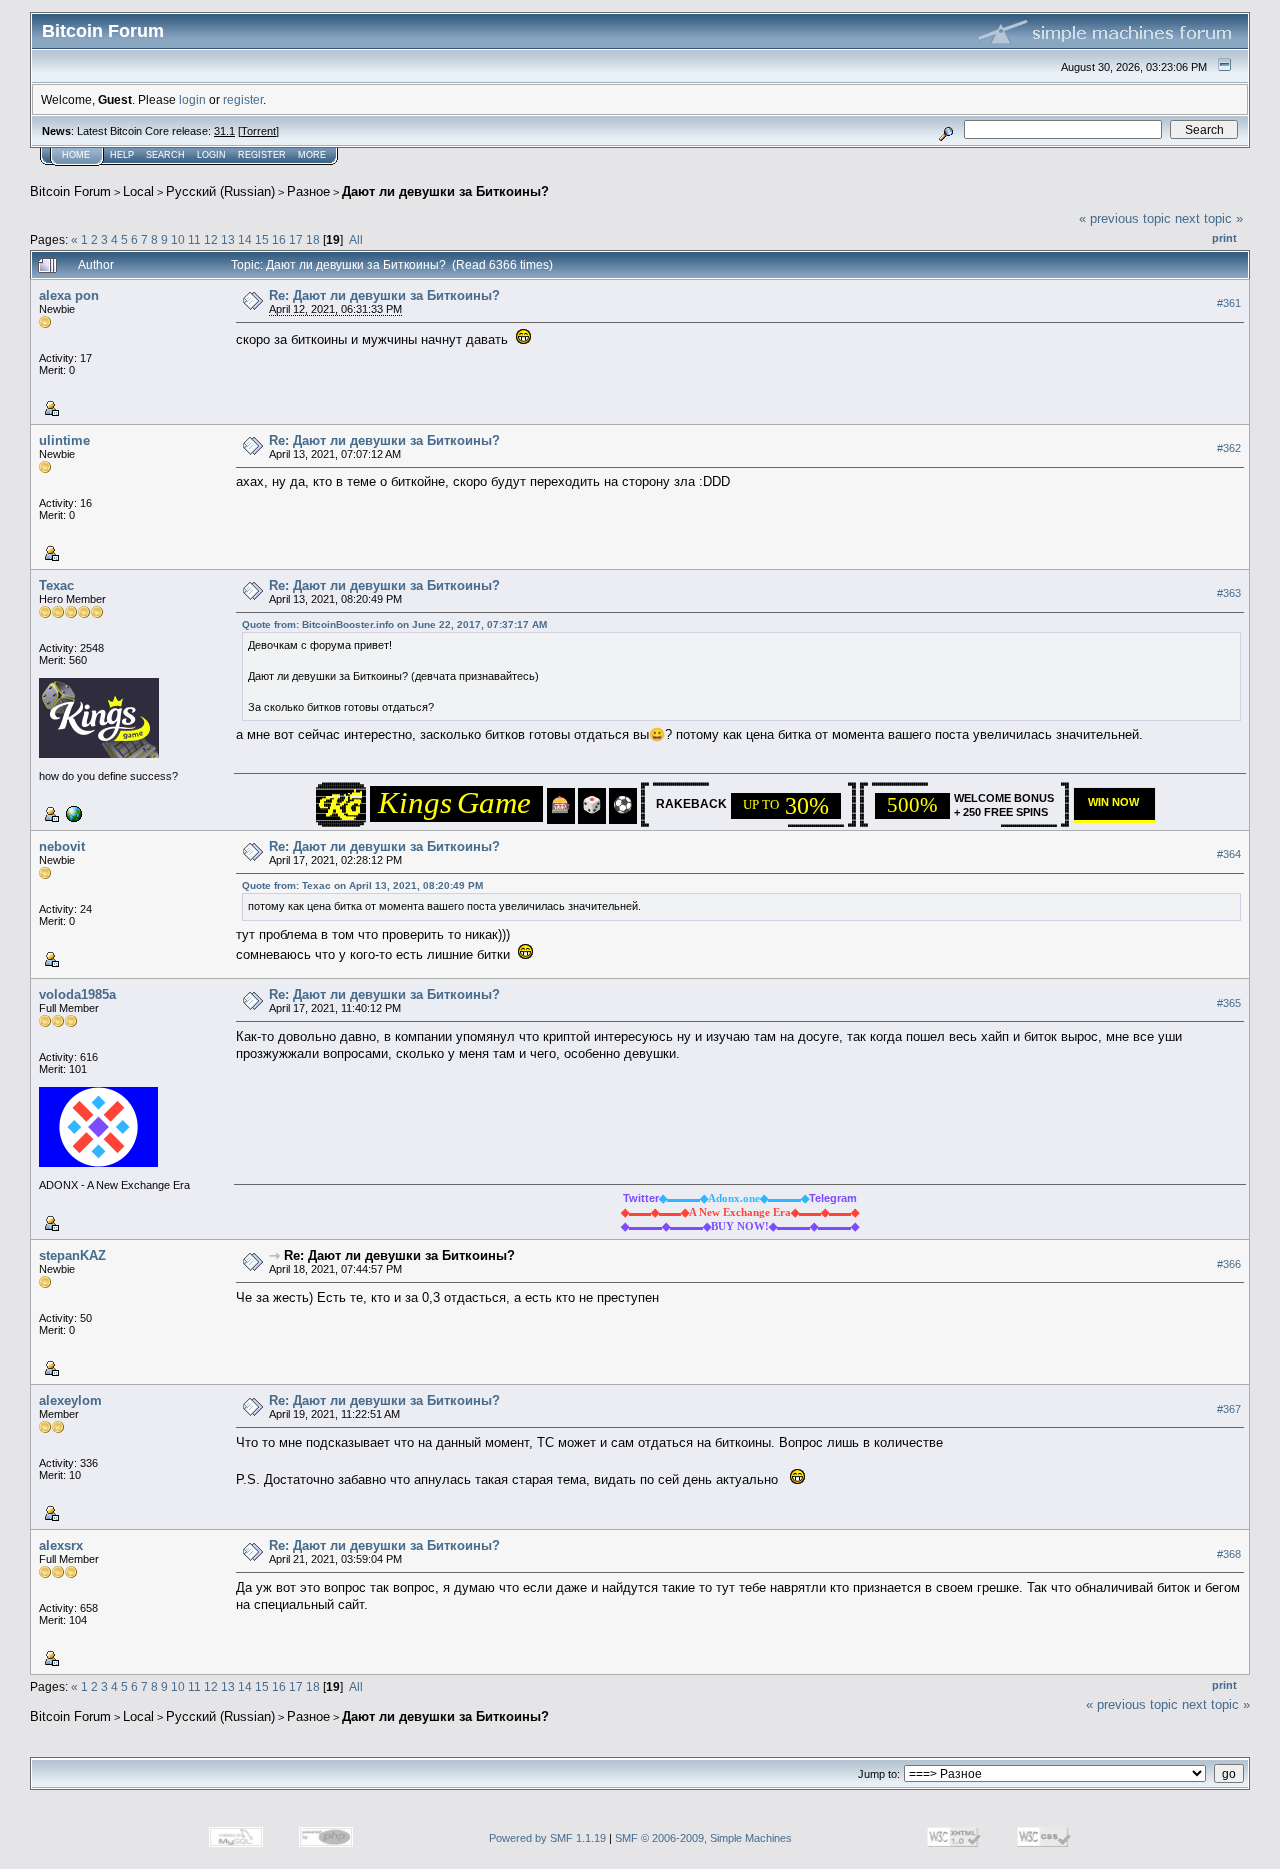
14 (245, 239)
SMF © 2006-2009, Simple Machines (703, 1838)
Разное (308, 191)
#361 (1229, 303)
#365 (1229, 1003)
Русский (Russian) (220, 191)
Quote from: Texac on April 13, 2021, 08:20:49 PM (362, 885)
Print (1224, 238)
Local (138, 191)
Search (165, 155)
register (243, 99)
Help (122, 155)
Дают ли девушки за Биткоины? (445, 191)
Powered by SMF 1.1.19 (547, 1838)
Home (76, 155)
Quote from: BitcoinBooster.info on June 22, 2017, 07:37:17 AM (394, 624)
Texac (56, 585)
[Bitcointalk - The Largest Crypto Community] (72, 813)
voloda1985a (77, 994)
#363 (1229, 593)
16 (279, 239)
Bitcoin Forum (70, 191)
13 (228, 239)
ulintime (64, 440)
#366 (1229, 1264)
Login (211, 155)
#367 (1229, 1409)
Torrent (258, 131)
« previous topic (1125, 218)
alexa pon (69, 295)
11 (194, 239)
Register (262, 155)
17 (296, 239)
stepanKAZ (72, 1255)
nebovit (62, 846)
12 (211, 239)
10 (178, 239)
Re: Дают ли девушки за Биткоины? (384, 295)
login (192, 99)
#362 (1229, 448)
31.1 (224, 131)
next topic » (1209, 218)
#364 (1229, 854)
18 (313, 239)
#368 (1229, 1554)
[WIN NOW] (1118, 815)
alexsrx (61, 1545)
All (356, 239)
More (312, 155)
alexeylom (70, 1400)
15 (262, 239)
